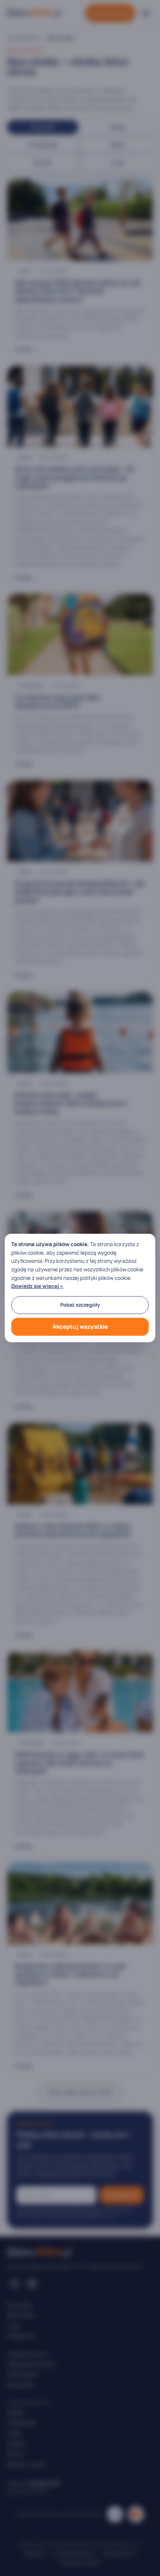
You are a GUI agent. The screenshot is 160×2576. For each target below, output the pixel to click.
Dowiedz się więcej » (37, 1286)
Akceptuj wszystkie (80, 1327)
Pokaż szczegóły (80, 1305)
